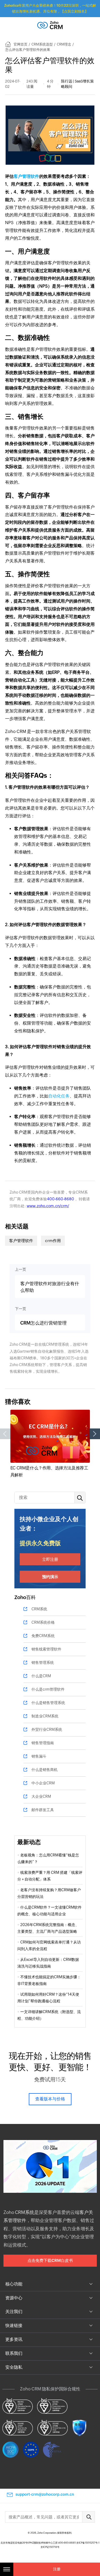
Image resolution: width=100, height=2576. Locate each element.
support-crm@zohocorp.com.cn (45, 2494)
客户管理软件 (26, 176)
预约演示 (50, 1577)
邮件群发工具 (43, 1810)
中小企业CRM (43, 1783)
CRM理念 (64, 44)
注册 (57, 2569)
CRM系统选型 (42, 44)
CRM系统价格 (43, 1622)
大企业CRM (41, 1796)
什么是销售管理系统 (48, 1703)
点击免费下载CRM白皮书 (50, 2260)
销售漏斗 (39, 1756)
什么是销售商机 (45, 1770)
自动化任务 (59, 1096)
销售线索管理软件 (46, 1649)
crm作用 (53, 1241)
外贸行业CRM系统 (47, 1729)
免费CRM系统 (43, 1636)
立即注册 (50, 1559)
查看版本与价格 (50, 2099)
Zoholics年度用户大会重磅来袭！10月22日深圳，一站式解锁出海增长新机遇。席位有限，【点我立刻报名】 (50, 8)
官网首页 (21, 44)
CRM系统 (39, 1609)
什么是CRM (41, 1676)
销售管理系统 (43, 1663)
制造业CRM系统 (45, 1716)
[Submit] (89, 2517)
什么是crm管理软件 (48, 1689)
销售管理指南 (43, 1743)
